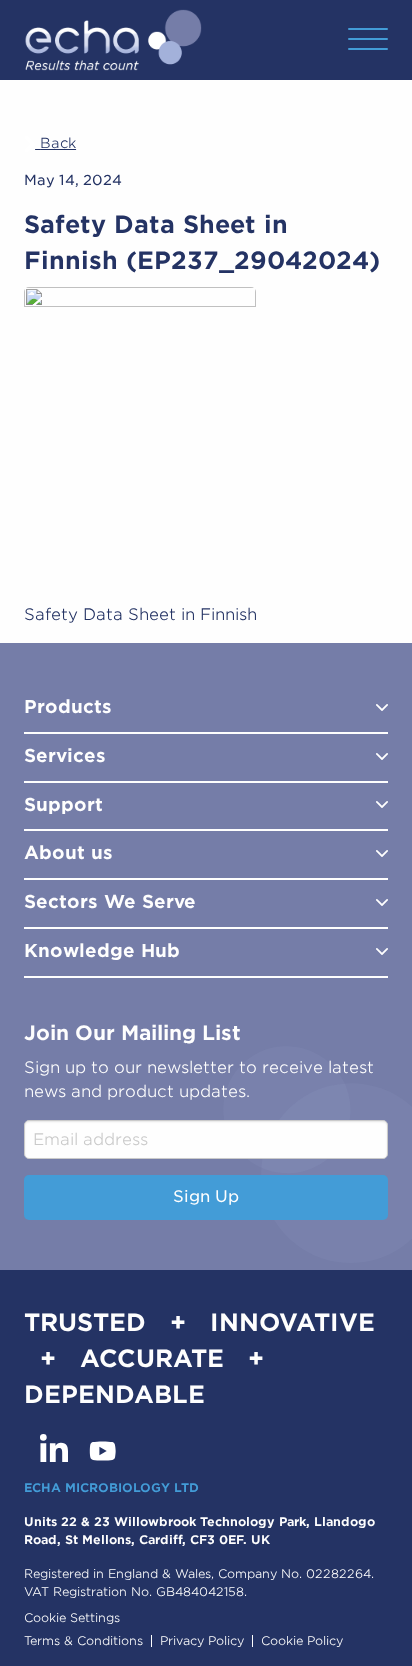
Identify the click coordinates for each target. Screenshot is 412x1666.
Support (63, 804)
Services (65, 755)
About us (68, 852)
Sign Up (206, 1196)
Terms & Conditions (83, 1641)
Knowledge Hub (102, 950)
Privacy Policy (202, 1641)
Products (68, 706)
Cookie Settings (72, 1617)
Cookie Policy (302, 1641)
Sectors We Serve (110, 901)
